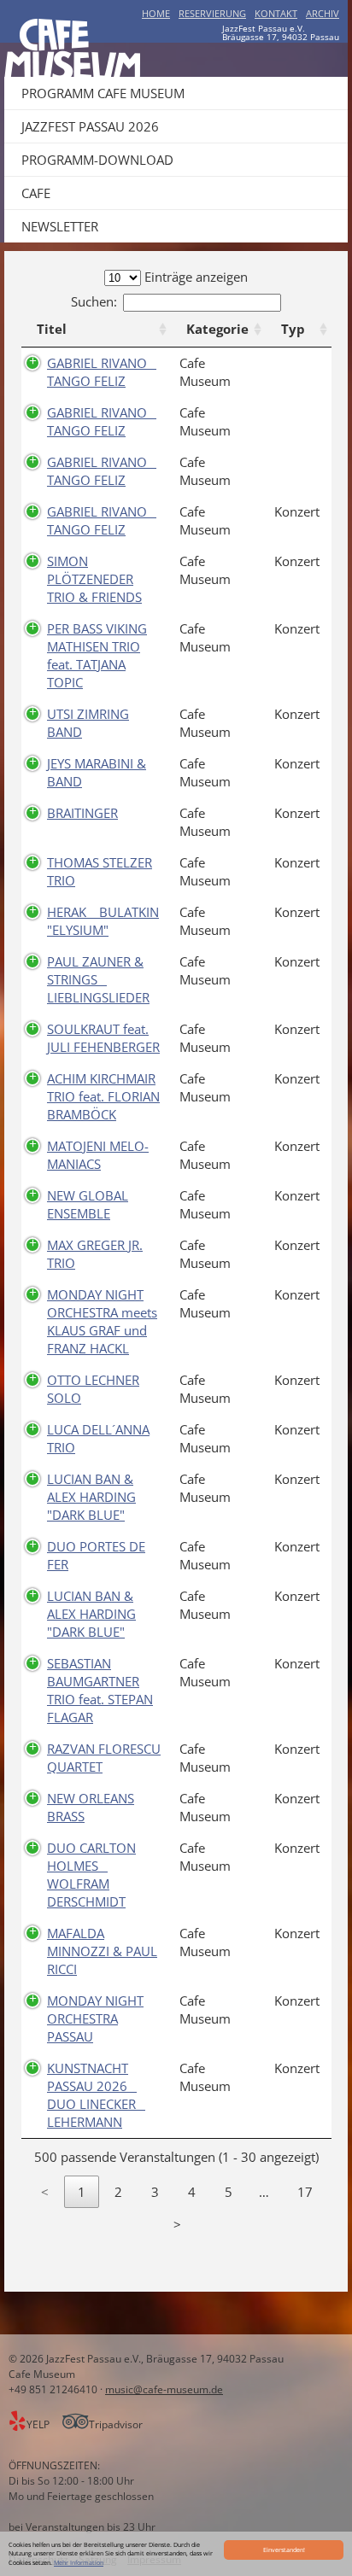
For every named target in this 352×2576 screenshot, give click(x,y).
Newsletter (60, 226)
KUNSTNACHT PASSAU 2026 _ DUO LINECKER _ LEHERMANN (96, 2095)
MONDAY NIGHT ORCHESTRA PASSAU (95, 2018)
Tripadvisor (116, 2424)
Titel (52, 329)
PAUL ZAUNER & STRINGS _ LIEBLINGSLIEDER (98, 979)
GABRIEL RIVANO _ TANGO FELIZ (102, 372)
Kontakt (276, 13)
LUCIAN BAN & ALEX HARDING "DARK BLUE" (91, 1497)
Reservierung (212, 13)
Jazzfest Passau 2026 (90, 126)
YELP (39, 2424)
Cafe (36, 193)
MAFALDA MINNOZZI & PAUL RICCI (102, 1951)
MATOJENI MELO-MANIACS (98, 1155)
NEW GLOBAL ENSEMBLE (88, 1204)
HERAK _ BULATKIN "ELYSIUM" (103, 921)
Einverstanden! (284, 2550)
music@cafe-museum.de (164, 2389)
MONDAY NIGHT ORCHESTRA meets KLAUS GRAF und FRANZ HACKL (102, 1321)
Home (156, 13)
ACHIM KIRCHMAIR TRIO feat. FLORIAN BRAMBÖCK (103, 1096)
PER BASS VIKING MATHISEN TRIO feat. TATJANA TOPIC (97, 655)
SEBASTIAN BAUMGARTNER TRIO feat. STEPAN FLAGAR (100, 1690)
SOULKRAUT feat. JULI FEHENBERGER (103, 1038)
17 (305, 2192)
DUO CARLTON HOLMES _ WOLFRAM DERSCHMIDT (91, 1875)
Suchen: (94, 301)
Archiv (323, 13)
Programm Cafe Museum (103, 93)
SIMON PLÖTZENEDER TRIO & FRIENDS (94, 579)
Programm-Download (97, 160)
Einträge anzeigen (194, 277)
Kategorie (217, 329)
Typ (293, 329)
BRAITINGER (82, 813)
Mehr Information (79, 2562)
